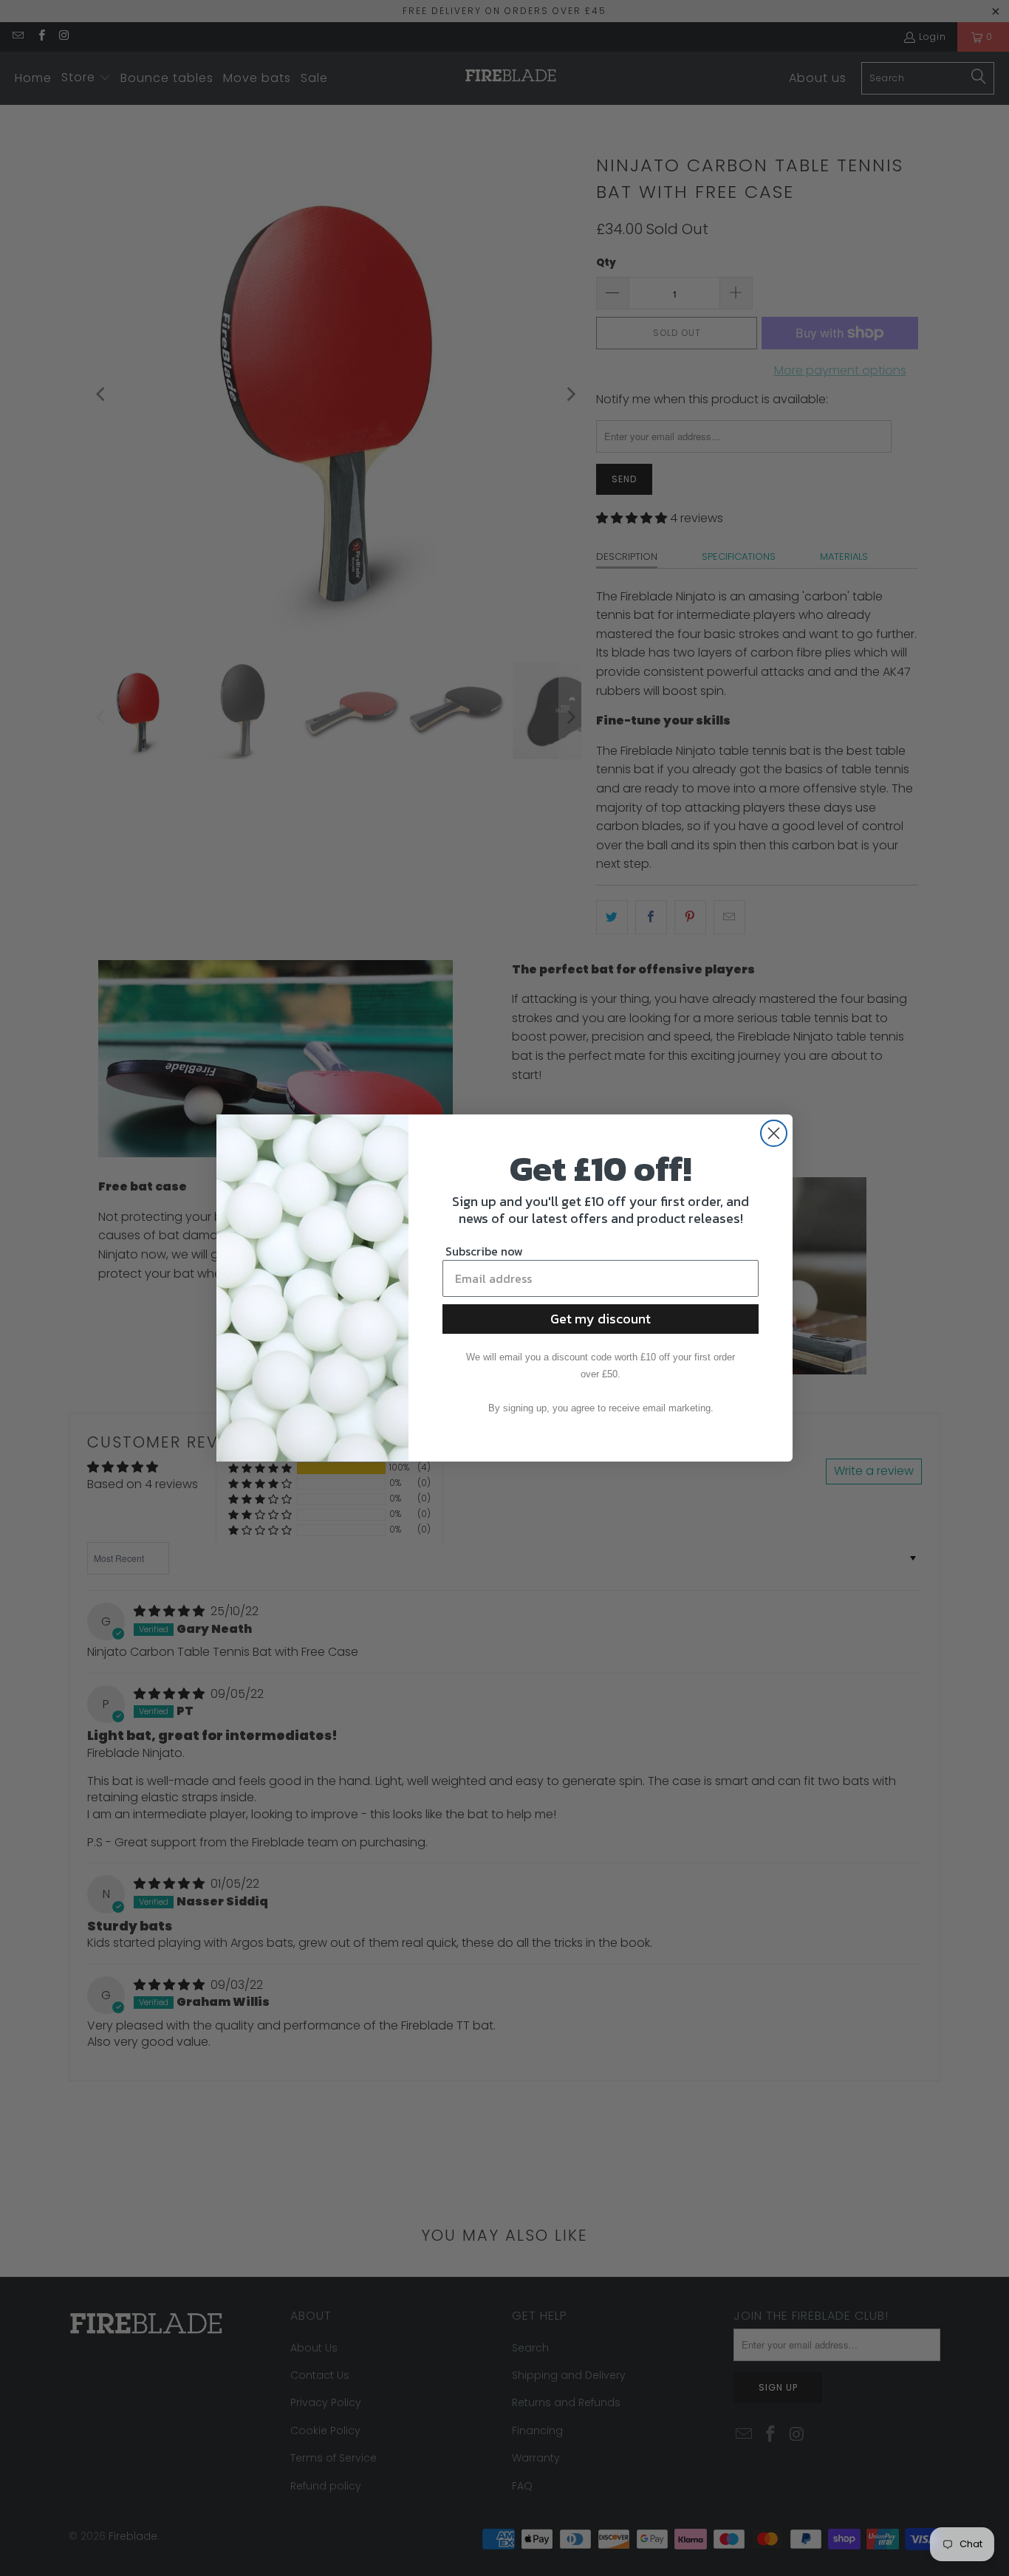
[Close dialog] (774, 1133)
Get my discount (601, 1319)
